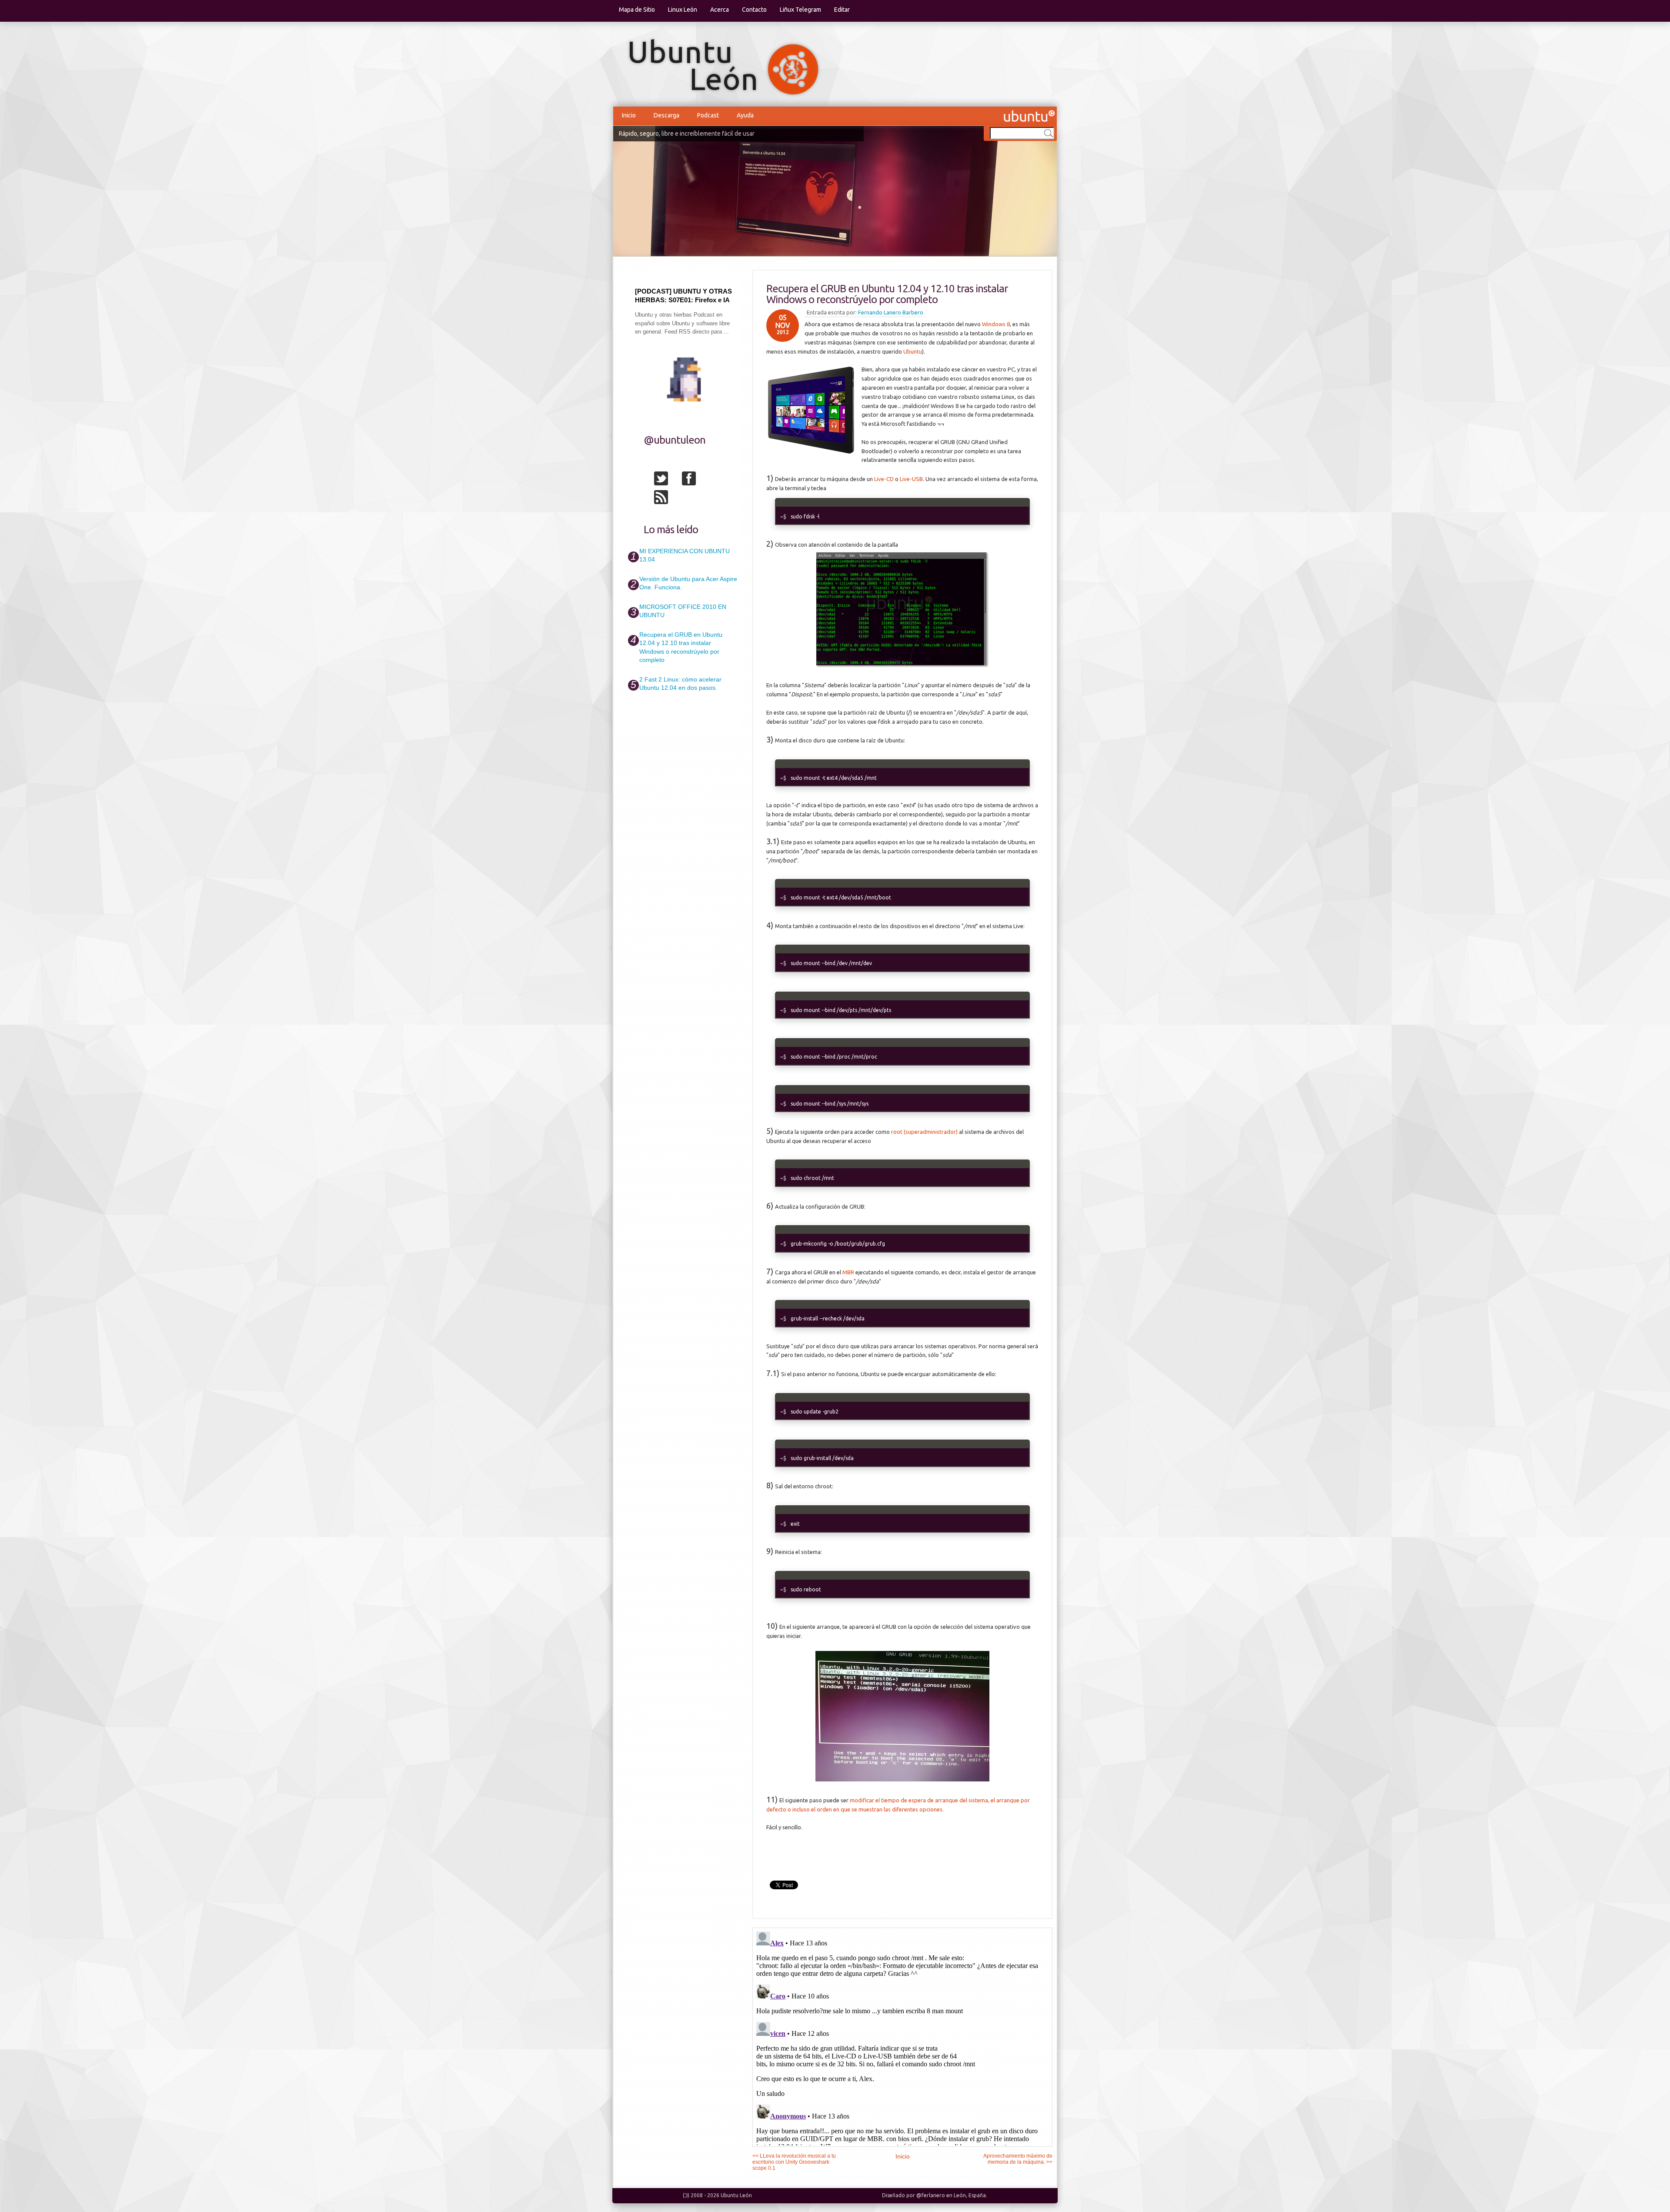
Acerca (720, 10)
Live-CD (884, 479)
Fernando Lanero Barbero (891, 312)
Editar (842, 10)
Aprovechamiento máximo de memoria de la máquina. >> (1018, 2159)
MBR (848, 1272)
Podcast (708, 115)
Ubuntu (913, 351)
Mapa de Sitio (637, 10)
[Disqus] (902, 2037)
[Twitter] (667, 480)
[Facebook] (695, 480)
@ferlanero (931, 2195)
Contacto (754, 10)
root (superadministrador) (924, 1132)
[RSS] (667, 499)
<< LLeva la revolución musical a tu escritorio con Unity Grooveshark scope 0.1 (794, 2162)
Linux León (683, 10)
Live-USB (911, 479)
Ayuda (745, 115)
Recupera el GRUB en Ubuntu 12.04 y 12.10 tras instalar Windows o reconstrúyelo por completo (887, 294)
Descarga (666, 115)
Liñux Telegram (800, 10)
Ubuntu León (736, 2195)
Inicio (629, 115)
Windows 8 (996, 324)
